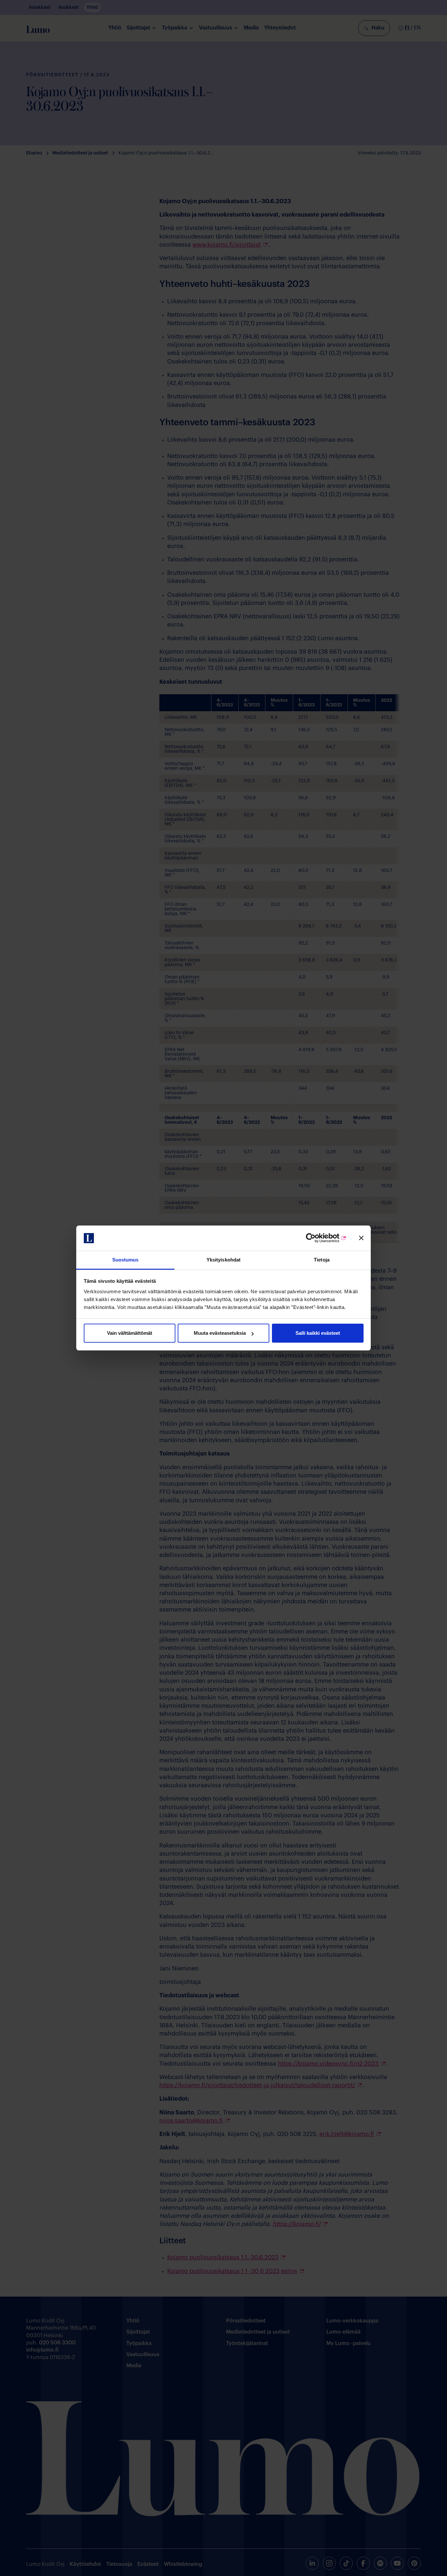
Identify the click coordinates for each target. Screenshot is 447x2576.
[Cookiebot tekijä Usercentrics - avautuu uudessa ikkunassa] (318, 1238)
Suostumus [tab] (125, 1260)
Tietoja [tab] (322, 1260)
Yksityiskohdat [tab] (223, 1260)
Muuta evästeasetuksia (220, 1333)
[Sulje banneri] (361, 1238)
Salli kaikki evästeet (318, 1333)
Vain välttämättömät (130, 1333)
